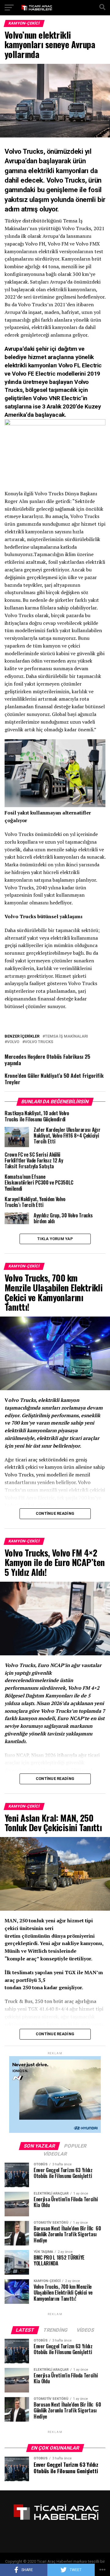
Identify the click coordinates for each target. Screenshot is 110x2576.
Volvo (13, 1042)
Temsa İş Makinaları (66, 1037)
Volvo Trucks (39, 1042)
